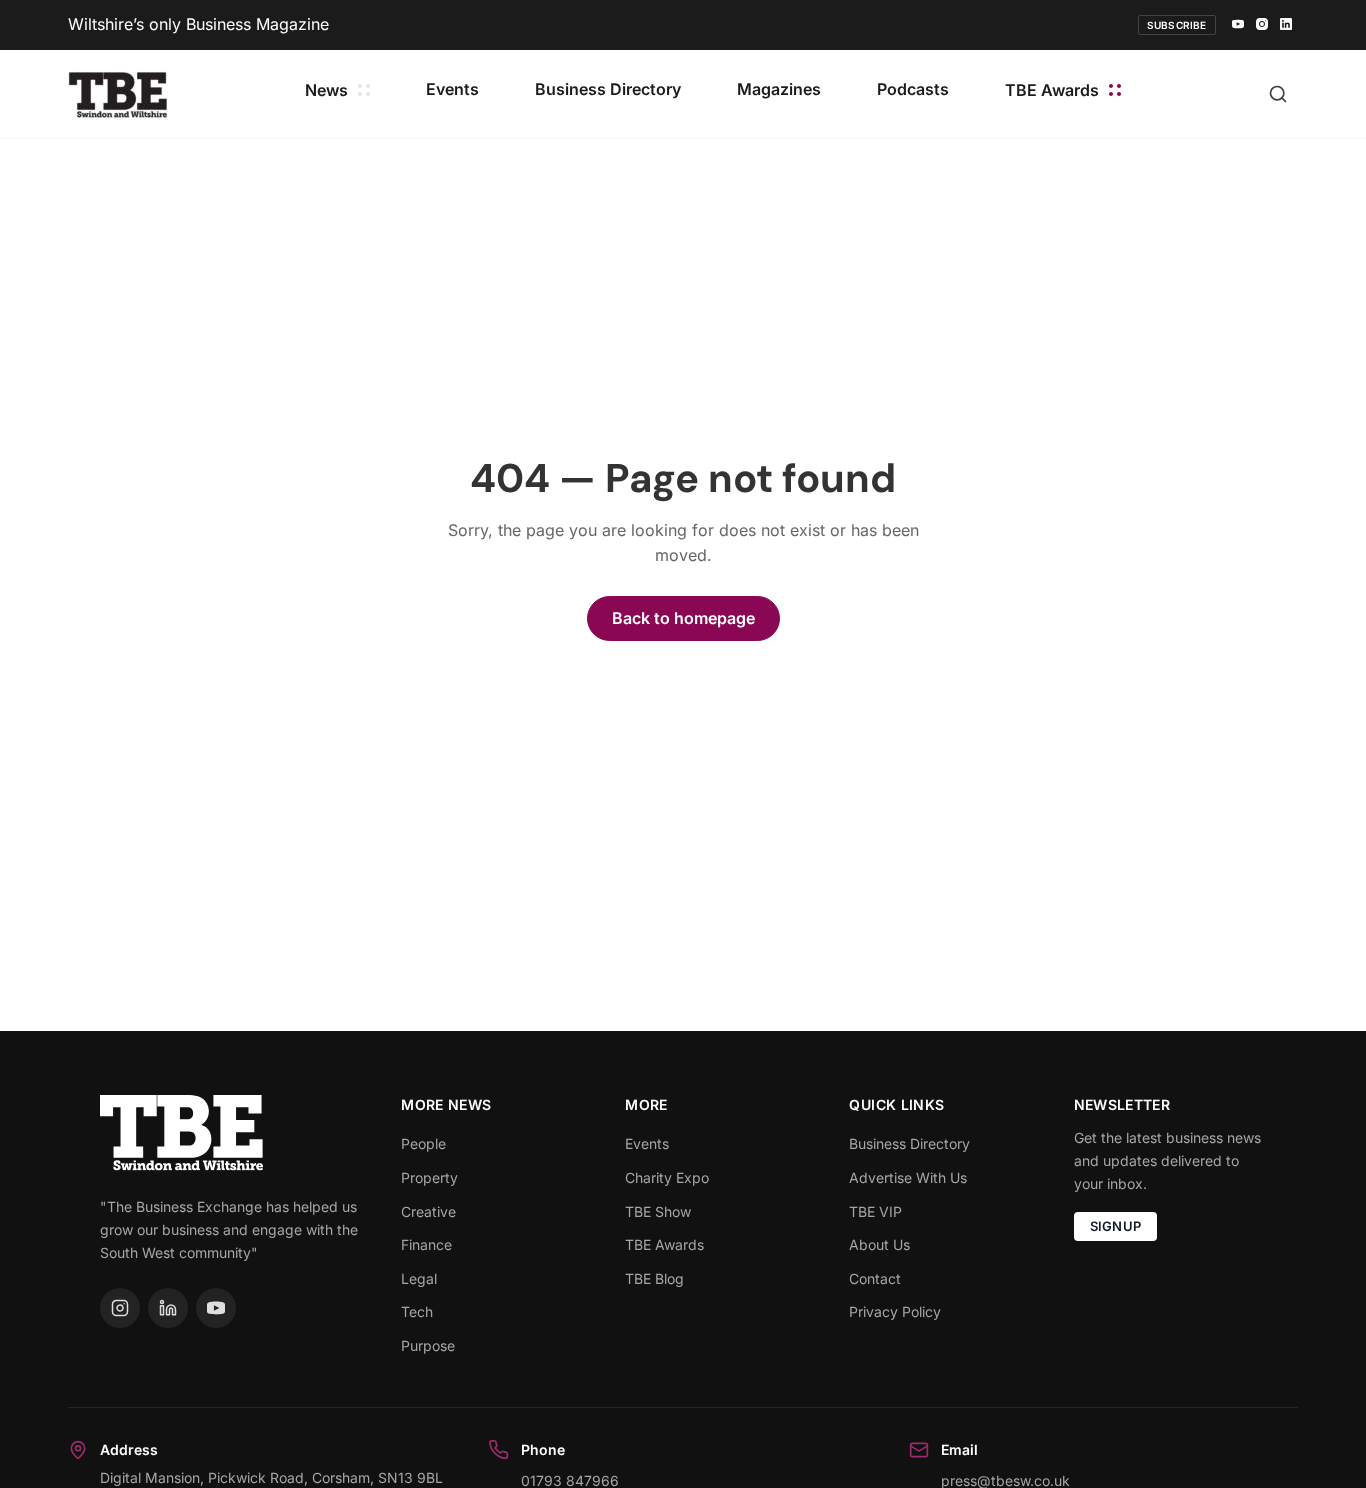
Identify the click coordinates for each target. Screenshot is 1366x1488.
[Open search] (1278, 94)
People (423, 1143)
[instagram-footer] (120, 1308)
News (326, 90)
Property (429, 1177)
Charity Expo (667, 1177)
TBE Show (658, 1211)
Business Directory (608, 89)
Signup (1116, 1226)
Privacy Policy (895, 1311)
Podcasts (913, 89)
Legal (419, 1278)
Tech (417, 1311)
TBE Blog (654, 1278)
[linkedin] (1286, 25)
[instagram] (1262, 25)
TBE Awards (1052, 90)
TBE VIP (875, 1211)
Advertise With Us (908, 1177)
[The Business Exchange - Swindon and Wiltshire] (118, 93)
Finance (426, 1244)
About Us (879, 1244)
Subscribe (1177, 25)
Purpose (428, 1345)
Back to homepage (683, 618)
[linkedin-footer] (168, 1308)
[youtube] (1238, 25)
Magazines (779, 89)
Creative (428, 1211)
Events (452, 89)
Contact (875, 1278)
